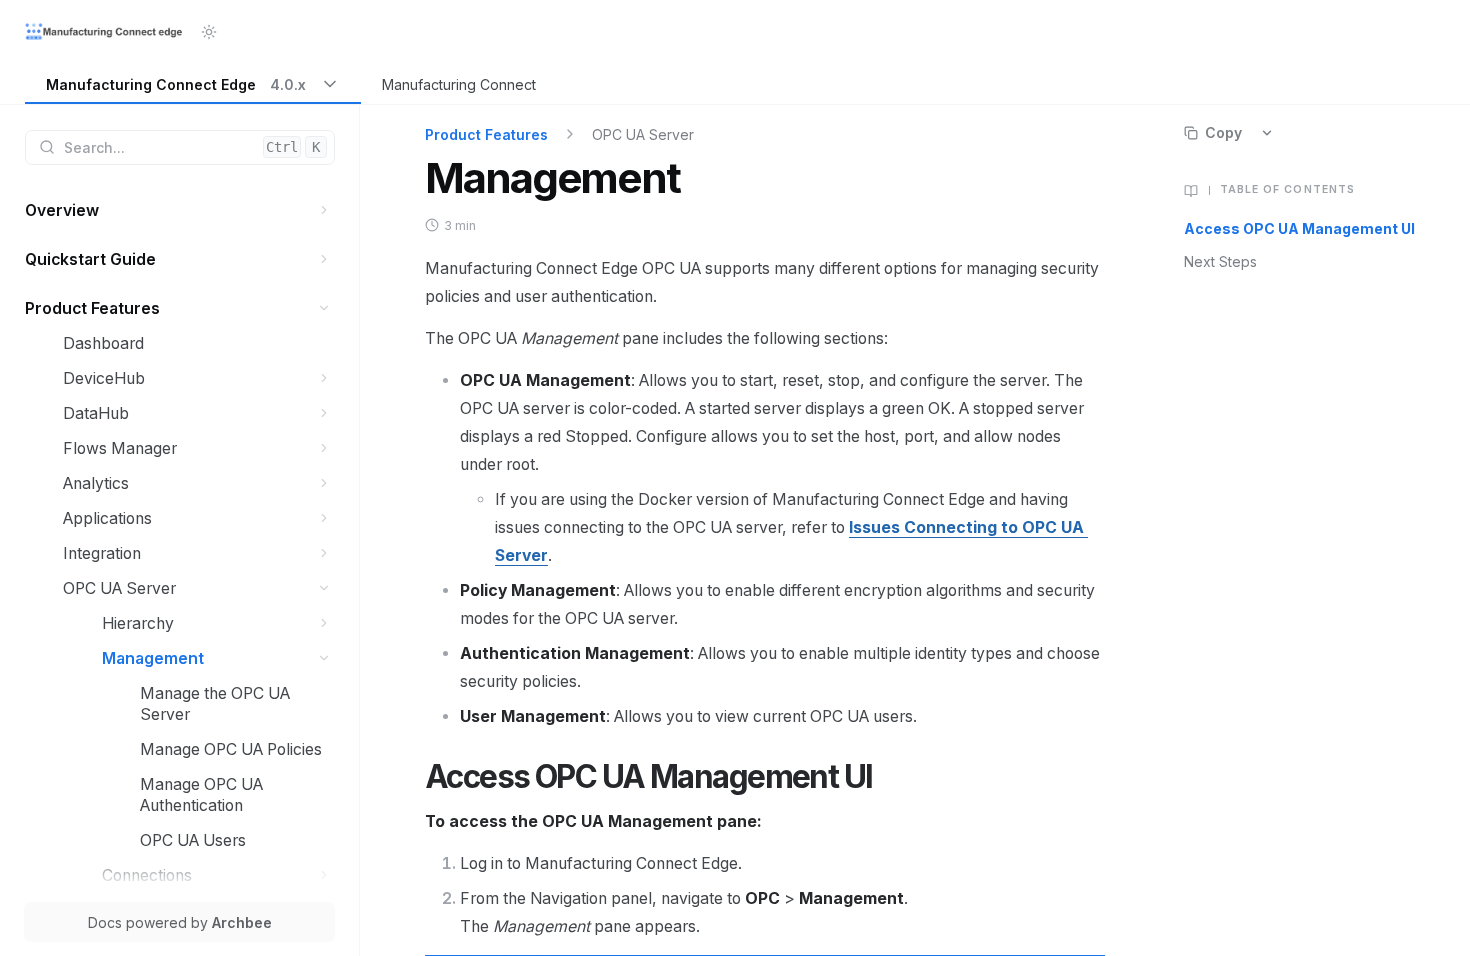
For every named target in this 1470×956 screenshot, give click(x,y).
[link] (193, 85)
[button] (324, 210)
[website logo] (105, 32)
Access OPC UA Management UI (1299, 228)
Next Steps (1220, 261)
